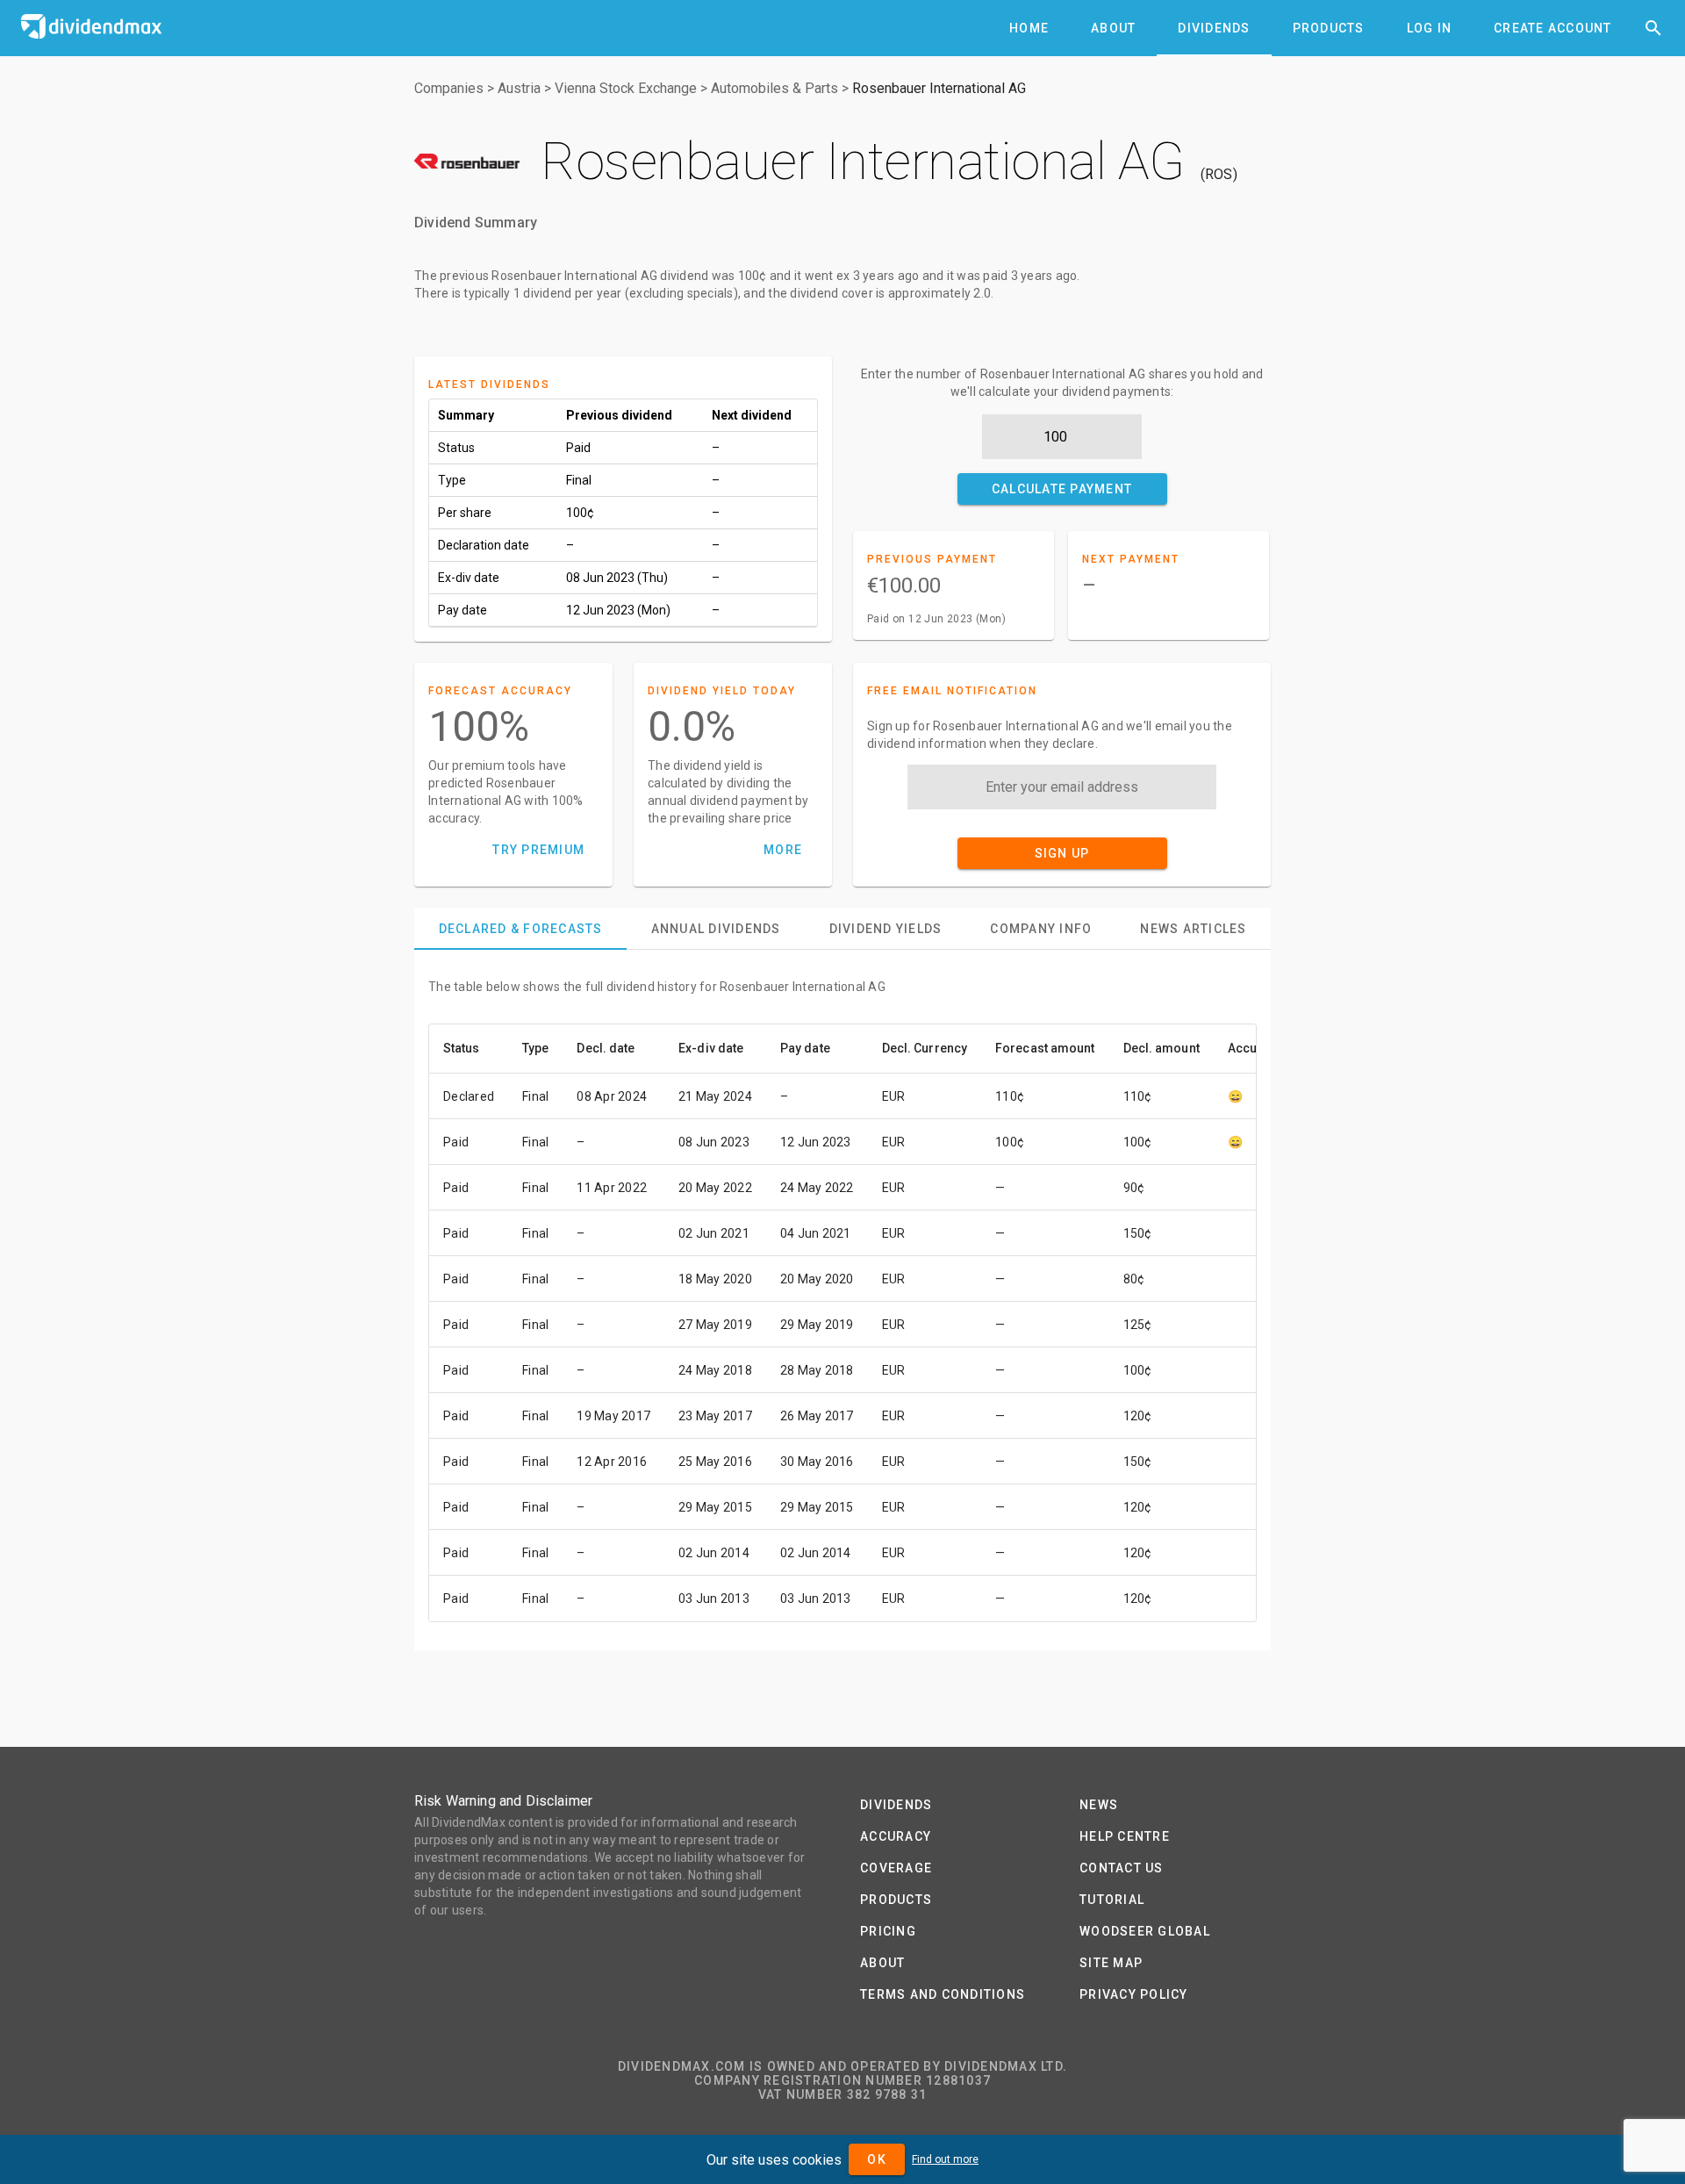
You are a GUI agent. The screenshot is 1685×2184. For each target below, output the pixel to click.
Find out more (945, 2159)
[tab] (1029, 28)
